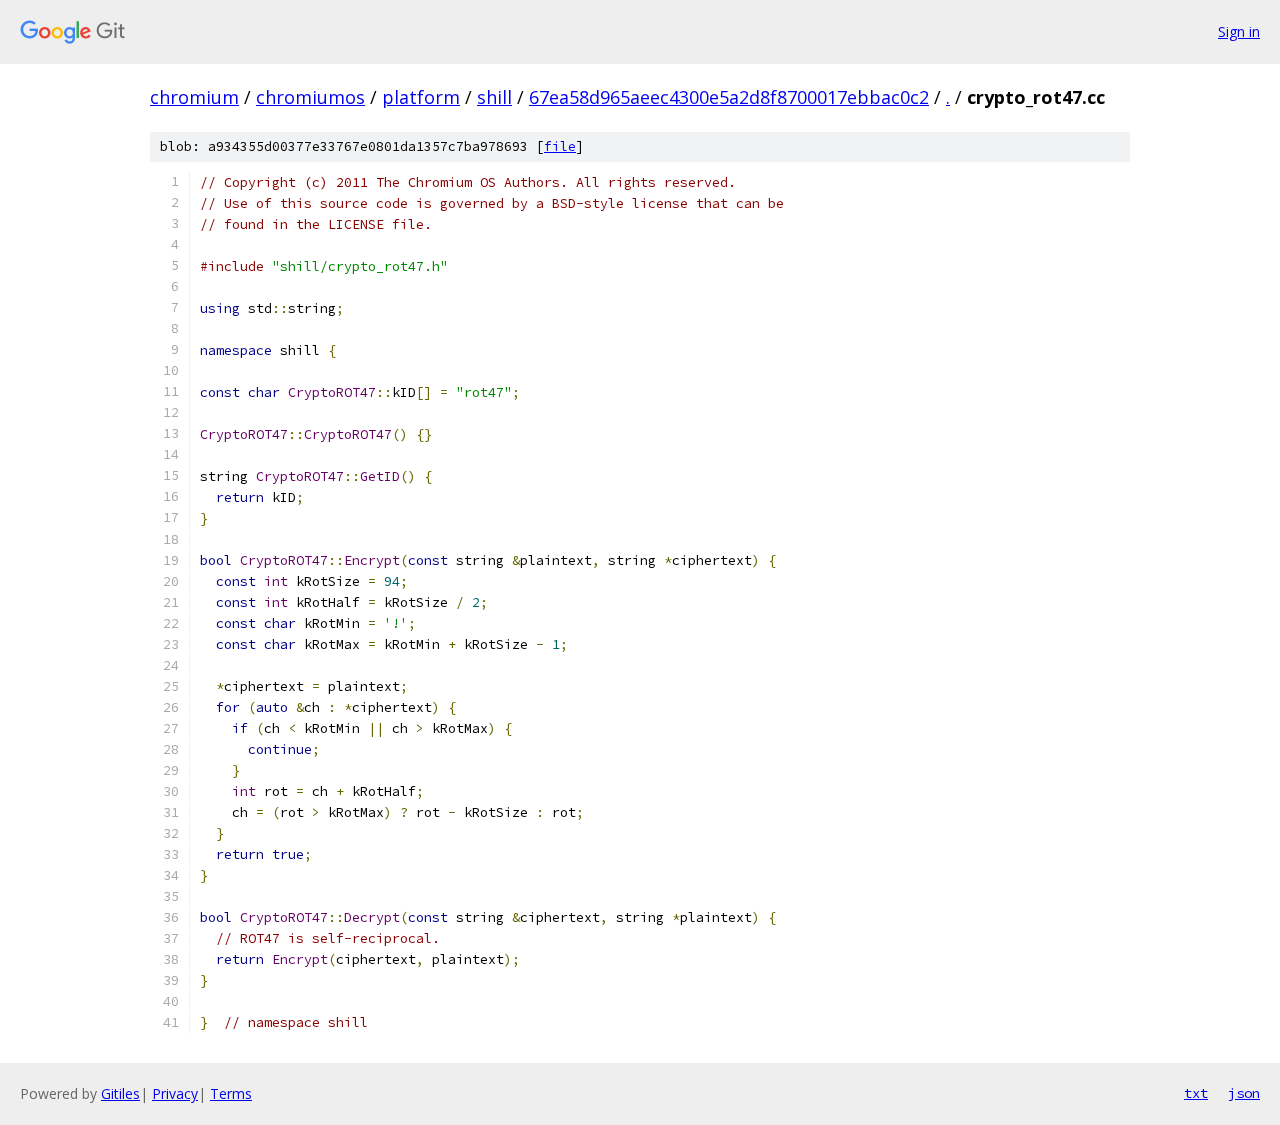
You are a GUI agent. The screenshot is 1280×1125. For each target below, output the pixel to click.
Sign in (1239, 31)
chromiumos (310, 97)
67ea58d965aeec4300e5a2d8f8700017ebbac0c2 (729, 97)
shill (494, 97)
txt (1196, 1093)
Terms (231, 1093)
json (1244, 1093)
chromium (194, 97)
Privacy (175, 1093)
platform (421, 97)
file (560, 146)
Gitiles (120, 1093)
